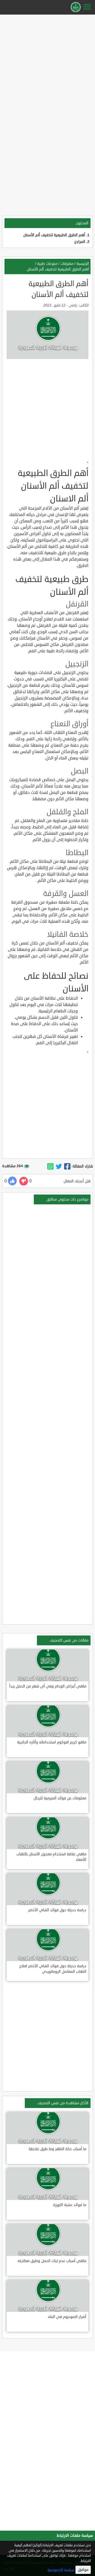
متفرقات (67, 264)
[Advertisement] (47, 64)
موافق (83, 2570)
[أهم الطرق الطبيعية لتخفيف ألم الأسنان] (67, 1166)
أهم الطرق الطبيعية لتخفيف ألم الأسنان (54, 235)
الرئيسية (83, 264)
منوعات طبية (47, 264)
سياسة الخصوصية (61, 2570)
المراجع (80, 242)
